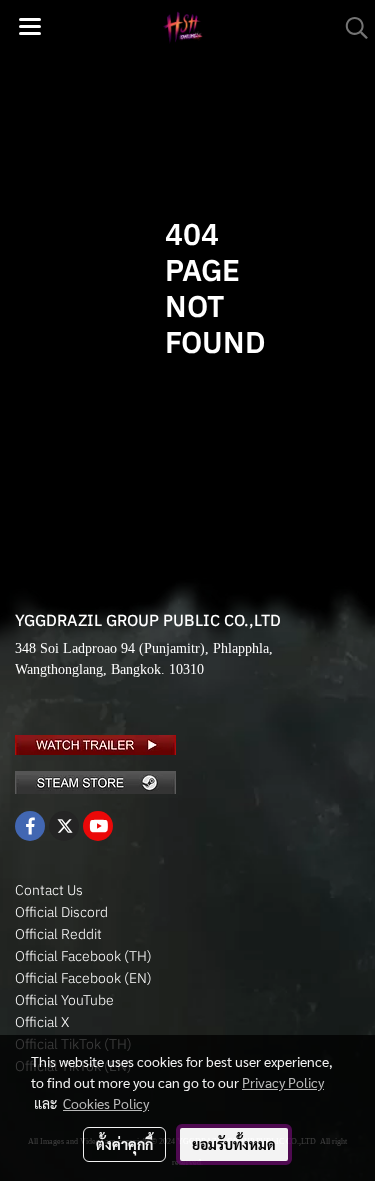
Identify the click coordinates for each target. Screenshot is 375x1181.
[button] (350, 28)
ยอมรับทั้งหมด (234, 1144)
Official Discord (61, 912)
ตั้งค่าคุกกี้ (124, 1144)
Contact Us (49, 890)
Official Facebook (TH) (83, 956)
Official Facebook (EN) (83, 978)
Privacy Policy (283, 1082)
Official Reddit (58, 934)
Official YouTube (64, 1000)
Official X (42, 1022)
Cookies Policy (106, 1103)
